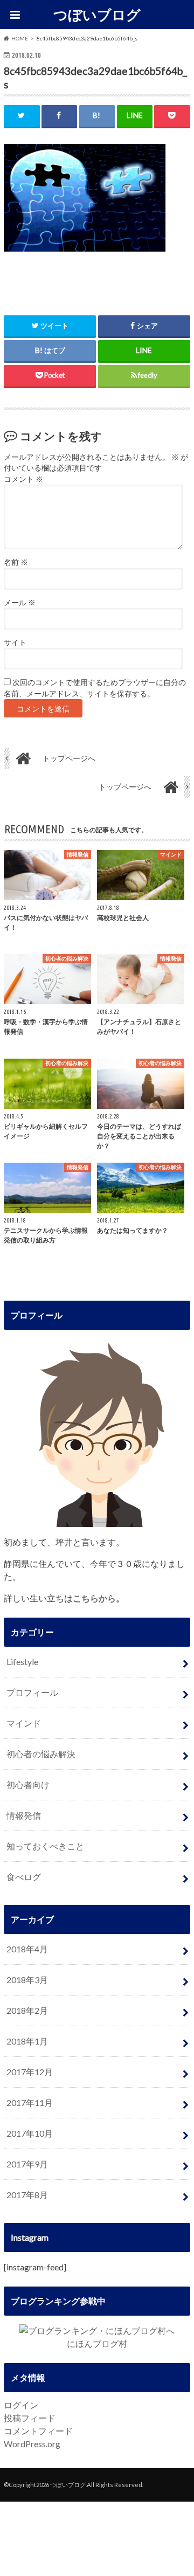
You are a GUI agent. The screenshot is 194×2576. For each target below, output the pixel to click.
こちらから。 (99, 1598)
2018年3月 (27, 1980)
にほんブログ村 (97, 2343)
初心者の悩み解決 (41, 1754)
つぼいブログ (97, 15)
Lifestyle (22, 1662)
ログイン (21, 2405)
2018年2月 (27, 2010)
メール (20, 603)
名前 (16, 562)
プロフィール (32, 1692)
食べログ (24, 1877)
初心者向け (28, 1784)
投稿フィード (30, 2418)
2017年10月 (30, 2133)
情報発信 (24, 1815)
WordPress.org (32, 2444)
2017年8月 (27, 2195)
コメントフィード (38, 2431)
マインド (24, 1723)
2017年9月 (27, 2164)
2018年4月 (27, 1949)
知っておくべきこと (45, 1846)
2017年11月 (30, 2102)
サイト (15, 643)
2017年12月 (30, 2072)
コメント (23, 479)
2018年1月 (27, 2041)
